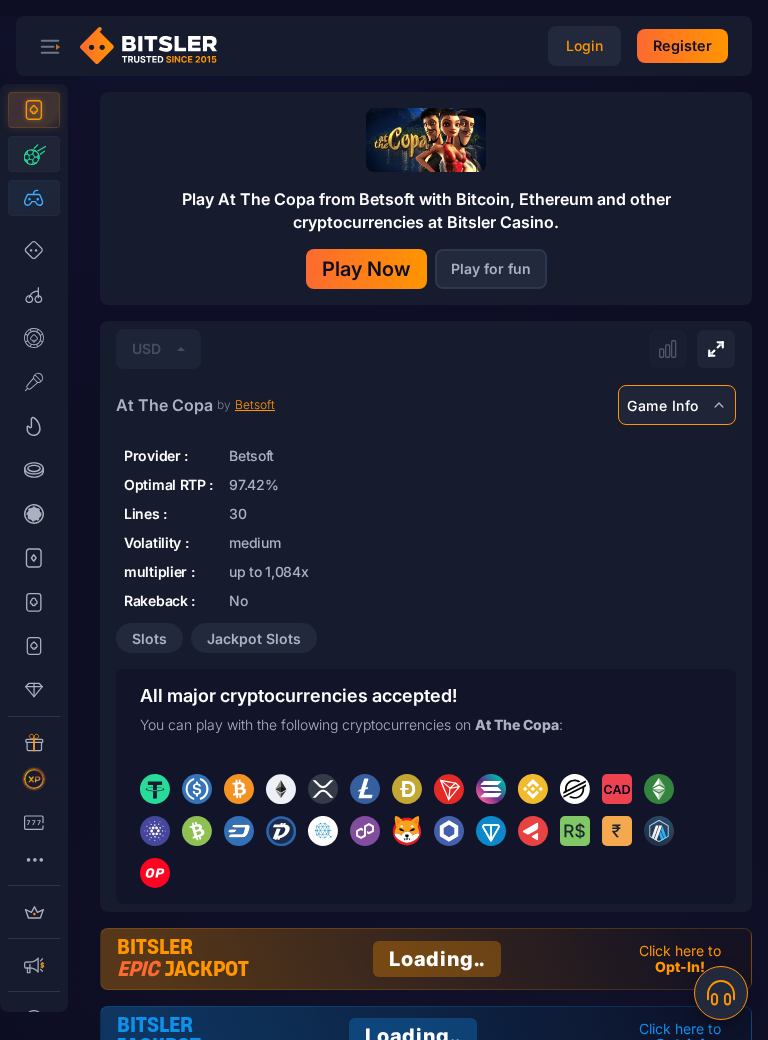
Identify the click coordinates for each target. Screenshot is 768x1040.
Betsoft (255, 404)
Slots (149, 638)
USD (146, 348)
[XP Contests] (34, 779)
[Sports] (34, 154)
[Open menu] (50, 46)
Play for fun (491, 268)
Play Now (366, 269)
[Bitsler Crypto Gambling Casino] (156, 46)
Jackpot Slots (254, 638)
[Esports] (34, 198)
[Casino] (34, 110)
